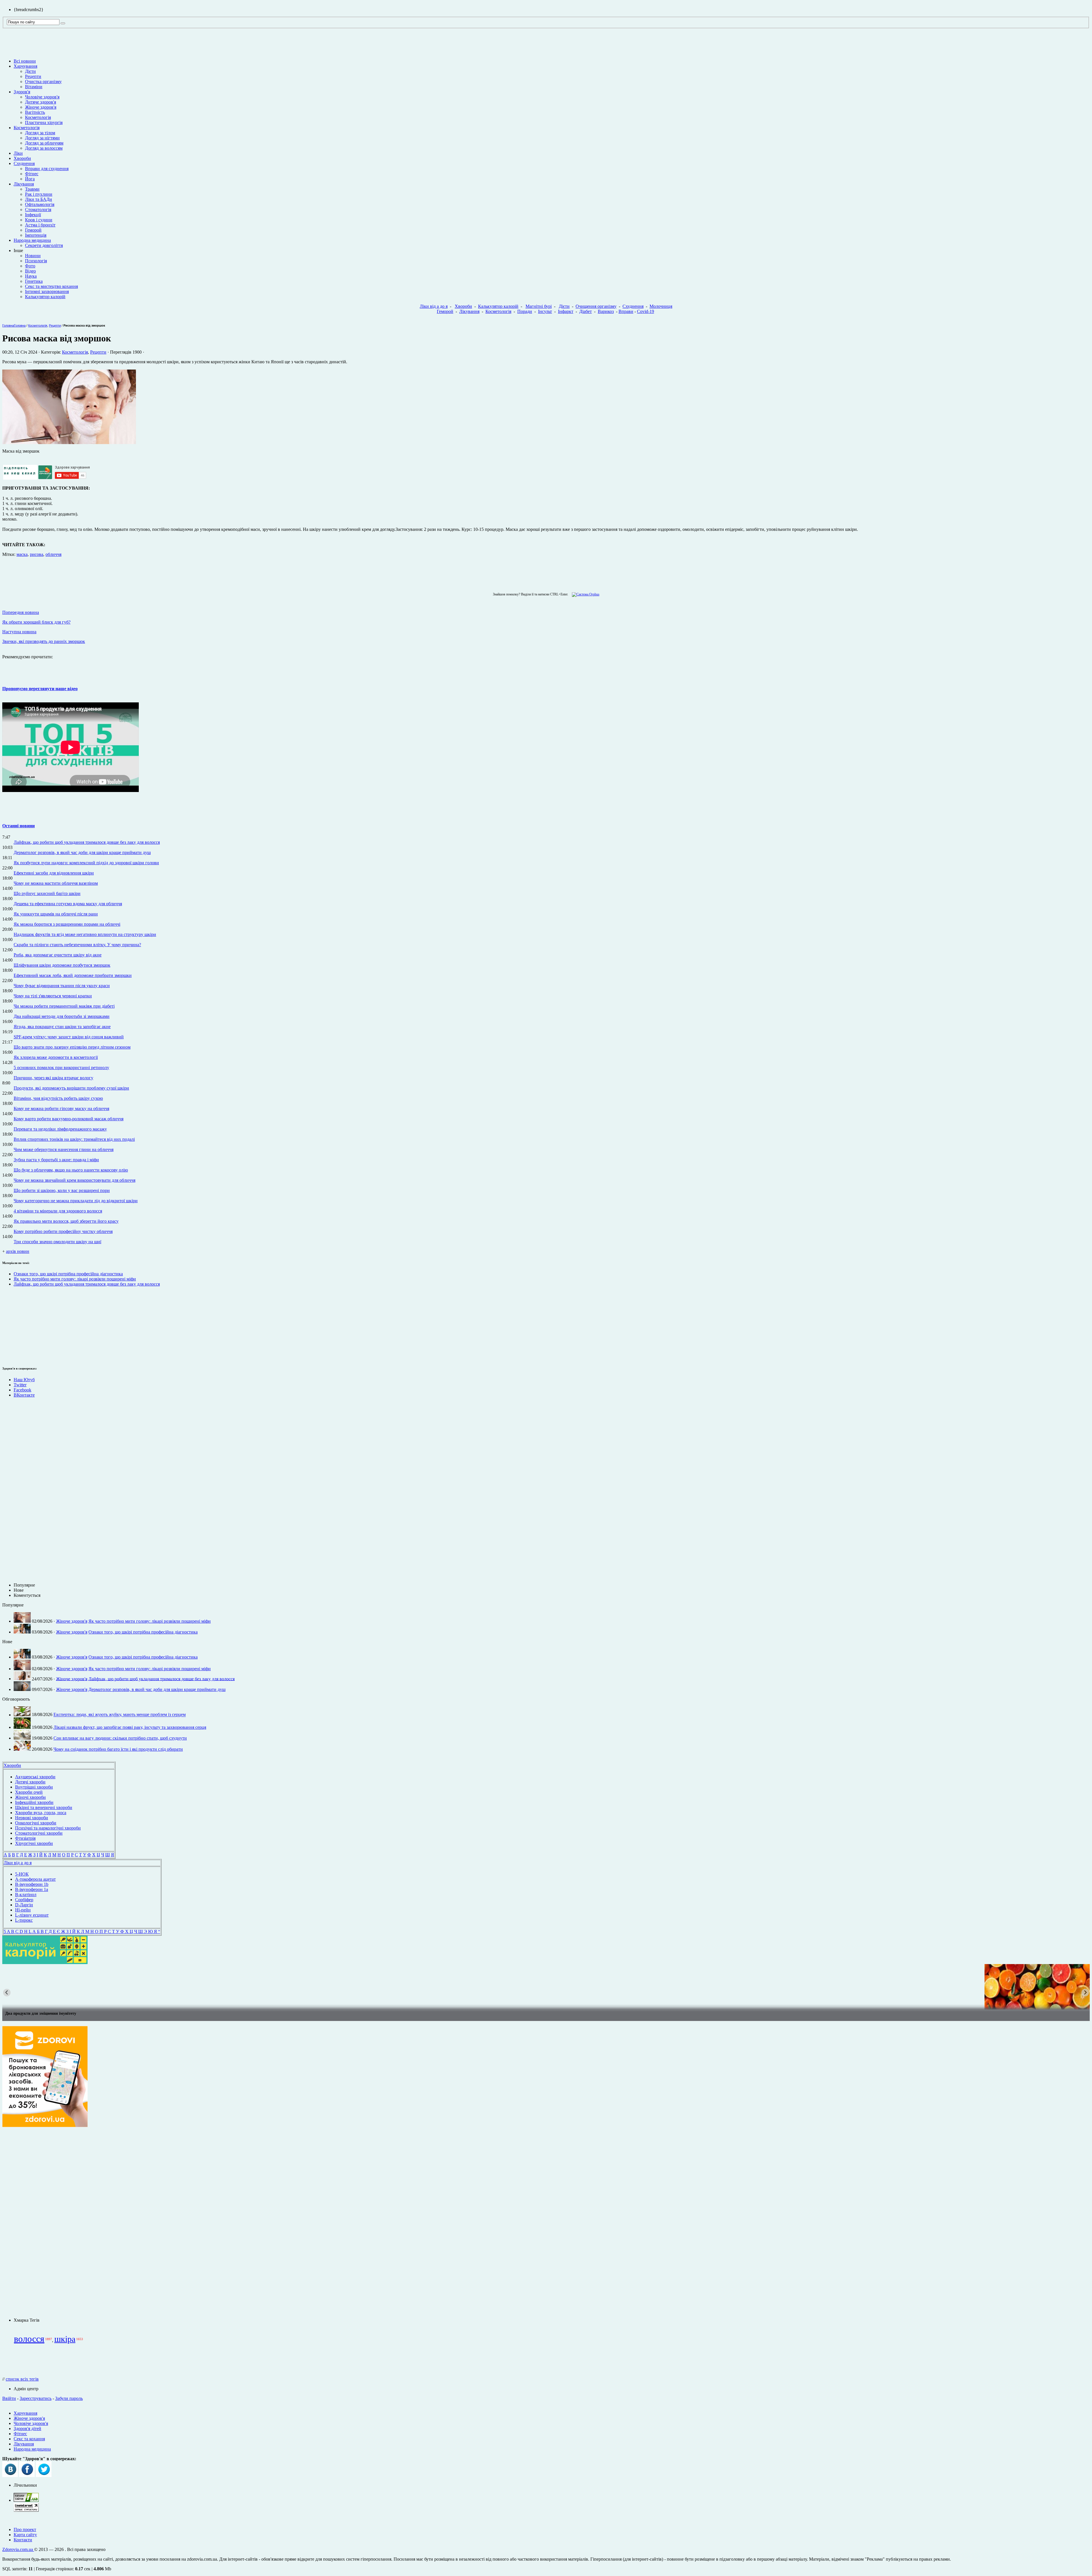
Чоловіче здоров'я (42, 97)
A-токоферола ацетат (35, 1879)
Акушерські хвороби (35, 1777)
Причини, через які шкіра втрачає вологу (53, 1078)
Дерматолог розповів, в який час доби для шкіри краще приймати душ (82, 852)
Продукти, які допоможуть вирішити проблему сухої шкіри (71, 1088)
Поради (525, 311)
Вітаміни (34, 87)
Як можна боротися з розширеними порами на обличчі (67, 924)
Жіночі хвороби (30, 1797)
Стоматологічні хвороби (39, 1833)
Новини (33, 256)
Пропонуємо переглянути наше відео (40, 689)
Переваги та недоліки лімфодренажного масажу (60, 1129)
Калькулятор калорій (45, 297)
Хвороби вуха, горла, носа (41, 1813)
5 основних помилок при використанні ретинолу (61, 1068)
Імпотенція (36, 235)
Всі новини (25, 61)
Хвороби (22, 158)
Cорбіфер (24, 1900)
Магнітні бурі (539, 306)
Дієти (30, 71)
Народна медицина (32, 240)
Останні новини (18, 826)
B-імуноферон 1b (32, 1884)
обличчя (53, 554)
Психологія (36, 261)
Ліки (18, 153)
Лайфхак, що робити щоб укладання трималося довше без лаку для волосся (87, 842)
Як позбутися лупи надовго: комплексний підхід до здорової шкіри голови (86, 863)
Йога (30, 179)
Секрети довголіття (44, 245)
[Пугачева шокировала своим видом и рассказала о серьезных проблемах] (546, 1987)
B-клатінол (26, 1895)
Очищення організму (596, 306)
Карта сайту (25, 2535)
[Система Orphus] (584, 594)
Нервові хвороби (32, 1818)
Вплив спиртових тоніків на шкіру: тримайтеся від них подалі (74, 1139)
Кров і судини (39, 220)
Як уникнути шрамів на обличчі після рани (56, 914)
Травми (32, 189)
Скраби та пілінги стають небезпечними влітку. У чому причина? (77, 945)
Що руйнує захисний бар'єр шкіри (47, 893)
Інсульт (545, 311)
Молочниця (661, 306)
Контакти (23, 2540)
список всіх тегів (22, 2379)
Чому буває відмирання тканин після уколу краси (62, 986)
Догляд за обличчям (44, 143)
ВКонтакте (24, 1395)
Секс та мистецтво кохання (51, 286)
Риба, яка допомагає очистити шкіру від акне (58, 955)
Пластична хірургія (44, 122)
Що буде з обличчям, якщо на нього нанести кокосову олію (71, 1170)
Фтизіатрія (25, 1838)
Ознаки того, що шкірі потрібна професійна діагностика (68, 1274)
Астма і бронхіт (40, 225)
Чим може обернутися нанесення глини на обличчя (64, 1149)
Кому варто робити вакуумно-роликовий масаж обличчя (69, 1119)
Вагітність (35, 112)
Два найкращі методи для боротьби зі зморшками (62, 1016)
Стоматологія (38, 210)
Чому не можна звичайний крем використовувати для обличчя (75, 1180)
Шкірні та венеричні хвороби (44, 1807)
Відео (30, 271)
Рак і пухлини (39, 194)
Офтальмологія (40, 204)
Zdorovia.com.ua (18, 2549)
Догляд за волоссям (44, 148)
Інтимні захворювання (47, 291)
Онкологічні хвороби (36, 1823)
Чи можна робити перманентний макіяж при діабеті (64, 1006)
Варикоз (606, 311)
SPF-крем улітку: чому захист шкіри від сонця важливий (69, 1037)
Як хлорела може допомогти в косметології (56, 1057)
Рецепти (33, 76)
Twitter (20, 1385)
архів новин (18, 1251)
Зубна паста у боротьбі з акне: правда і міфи (56, 1160)
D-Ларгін (24, 1905)
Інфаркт (566, 311)
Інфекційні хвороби (34, 1802)
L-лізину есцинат (32, 1915)
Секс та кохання (29, 2439)
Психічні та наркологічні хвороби (48, 1828)
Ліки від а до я (434, 306)
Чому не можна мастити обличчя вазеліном (56, 883)
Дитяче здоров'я (41, 102)
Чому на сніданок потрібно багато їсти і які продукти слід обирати (118, 1749)
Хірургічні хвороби (34, 1843)
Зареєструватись (36, 2398)
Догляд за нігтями (42, 138)
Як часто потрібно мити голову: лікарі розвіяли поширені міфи (75, 1279)
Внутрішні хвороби (34, 1787)
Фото (30, 266)
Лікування (24, 184)
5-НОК (22, 1874)
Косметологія (38, 117)
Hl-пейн (23, 1910)
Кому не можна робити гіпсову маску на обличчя (61, 1108)
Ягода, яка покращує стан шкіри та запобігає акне (62, 1027)
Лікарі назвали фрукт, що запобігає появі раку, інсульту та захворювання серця (130, 1727)
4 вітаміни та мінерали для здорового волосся (58, 1211)
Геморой (33, 230)
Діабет (586, 311)
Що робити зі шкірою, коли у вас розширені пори (62, 1190)
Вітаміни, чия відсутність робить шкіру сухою (58, 1098)
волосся (29, 2339)
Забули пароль (69, 2398)
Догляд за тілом (40, 133)
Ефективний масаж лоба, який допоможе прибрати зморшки (73, 975)
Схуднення (24, 163)
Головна (8, 325)
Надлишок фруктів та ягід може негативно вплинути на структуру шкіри (85, 934)
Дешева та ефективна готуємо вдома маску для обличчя (68, 904)
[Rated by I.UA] (26, 2500)
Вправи (626, 311)
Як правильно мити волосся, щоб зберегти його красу (66, 1221)
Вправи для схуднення (47, 169)
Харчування (25, 66)
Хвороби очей (29, 1792)
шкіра (65, 2339)
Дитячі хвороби (30, 1782)
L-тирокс (24, 1920)
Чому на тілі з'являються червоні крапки (53, 996)
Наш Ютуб (24, 1380)
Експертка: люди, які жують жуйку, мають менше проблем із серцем (120, 1715)
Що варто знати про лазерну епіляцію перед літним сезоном (72, 1047)
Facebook (22, 1390)
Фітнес (32, 174)
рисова (37, 554)
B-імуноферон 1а (32, 1889)
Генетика (34, 281)
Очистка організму (43, 82)
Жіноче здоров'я (41, 107)
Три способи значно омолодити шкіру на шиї (57, 1242)
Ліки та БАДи (39, 199)
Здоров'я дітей (27, 2428)
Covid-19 (646, 311)
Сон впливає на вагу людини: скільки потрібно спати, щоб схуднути (120, 1738)
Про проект (25, 2529)
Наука (31, 276)
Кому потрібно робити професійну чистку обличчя (63, 1231)
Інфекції (33, 215)
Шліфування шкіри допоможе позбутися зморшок (62, 965)
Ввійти (9, 2398)
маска (22, 554)
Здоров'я (22, 92)
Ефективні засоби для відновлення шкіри (54, 873)
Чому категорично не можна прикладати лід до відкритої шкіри (76, 1201)
